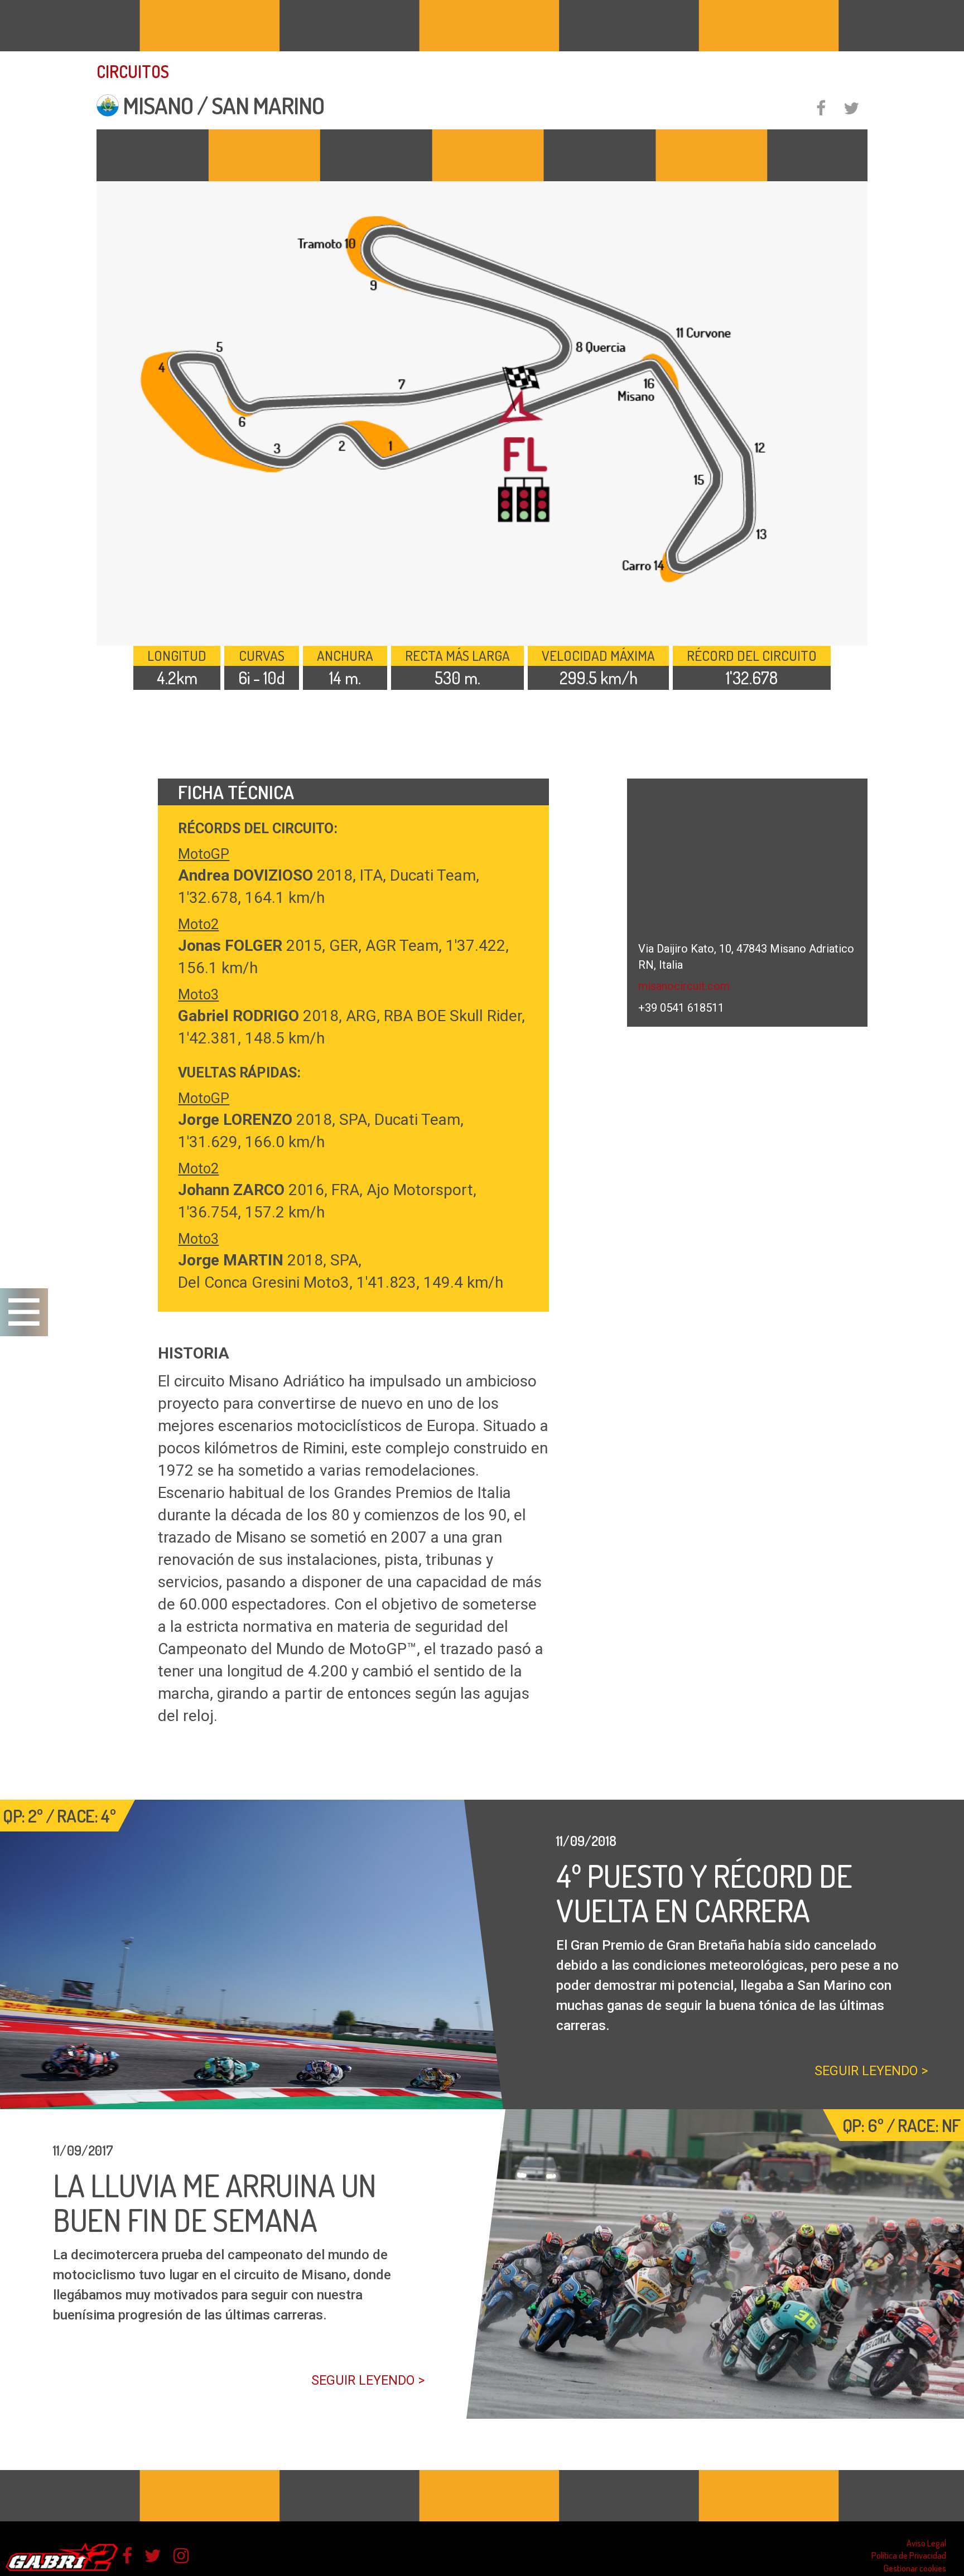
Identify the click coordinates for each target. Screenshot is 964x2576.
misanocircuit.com (684, 986)
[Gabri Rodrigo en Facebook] (127, 2556)
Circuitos (133, 71)
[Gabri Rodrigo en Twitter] (153, 2556)
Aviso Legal (926, 2543)
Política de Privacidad (909, 2555)
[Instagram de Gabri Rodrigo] (181, 2556)
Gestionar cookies (915, 2568)
